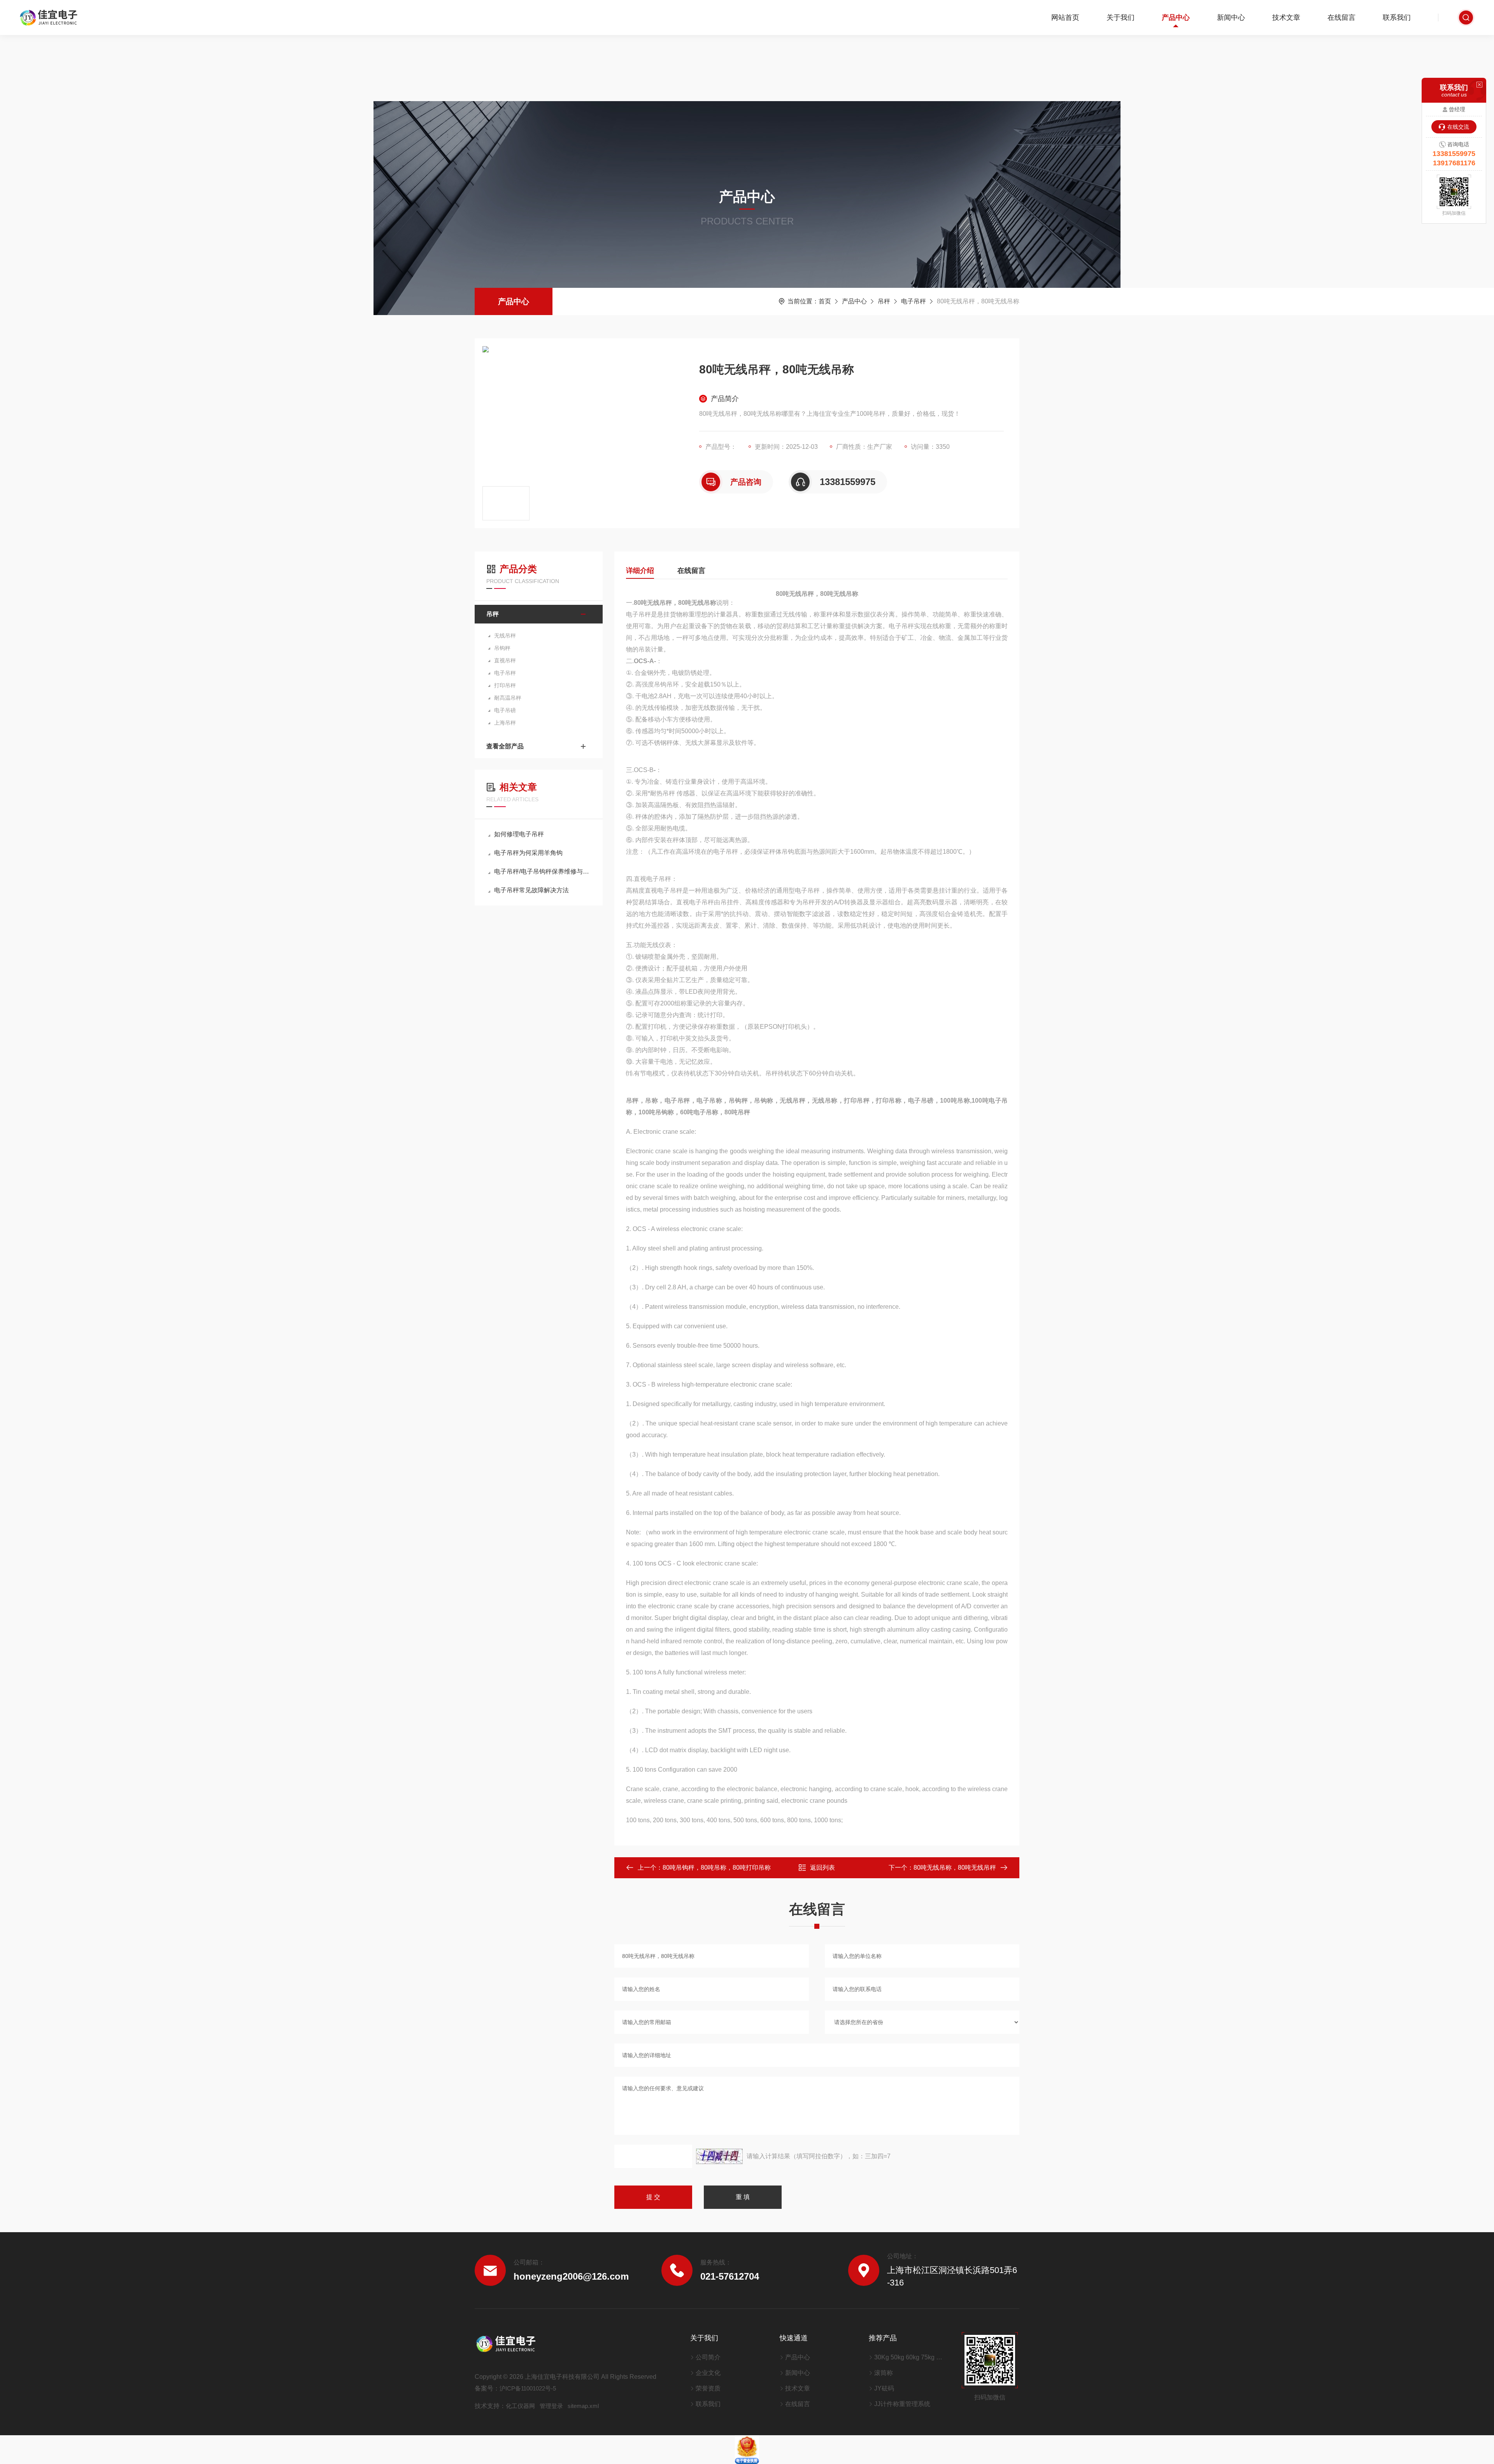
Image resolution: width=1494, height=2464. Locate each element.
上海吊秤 (505, 723)
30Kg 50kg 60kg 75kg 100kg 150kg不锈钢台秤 (908, 2357)
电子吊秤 (914, 301)
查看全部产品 (505, 746)
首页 (825, 301)
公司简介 (708, 2357)
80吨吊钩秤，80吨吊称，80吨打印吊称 (717, 1868)
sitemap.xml (583, 2406)
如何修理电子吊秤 (519, 834)
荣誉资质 (708, 2388)
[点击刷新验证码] (719, 2156)
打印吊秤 (505, 685)
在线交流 (1458, 127)
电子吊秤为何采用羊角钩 (528, 853)
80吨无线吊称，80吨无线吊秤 (955, 1868)
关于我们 (1120, 18)
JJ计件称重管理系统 (902, 2404)
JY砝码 (884, 2388)
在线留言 (1341, 18)
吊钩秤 (502, 648)
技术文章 (1286, 18)
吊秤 (884, 301)
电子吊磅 (505, 710)
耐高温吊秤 (508, 698)
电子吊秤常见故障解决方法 (531, 890)
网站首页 (1065, 18)
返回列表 (822, 1868)
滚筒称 (884, 2373)
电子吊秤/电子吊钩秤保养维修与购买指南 (543, 871)
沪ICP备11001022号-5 (528, 2388)
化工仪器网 (520, 2406)
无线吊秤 (505, 636)
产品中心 (1176, 18)
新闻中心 (1231, 18)
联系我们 (1397, 18)
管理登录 (551, 2406)
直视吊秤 (505, 660)
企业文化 (708, 2373)
